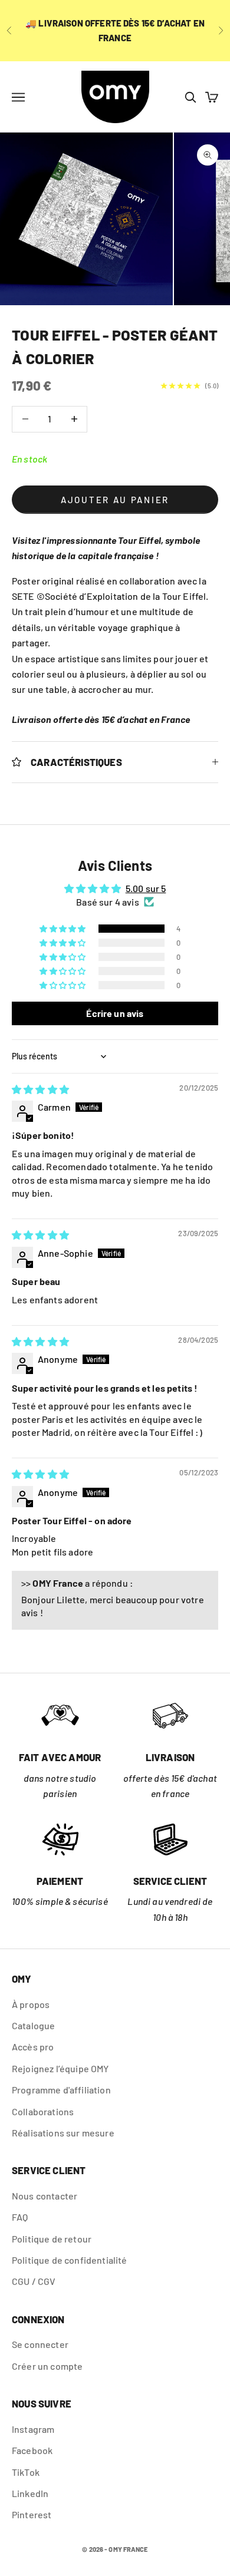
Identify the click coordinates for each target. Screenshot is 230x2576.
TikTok (26, 2472)
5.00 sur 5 (146, 888)
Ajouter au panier (115, 500)
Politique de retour (52, 2239)
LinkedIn (30, 2493)
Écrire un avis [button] (115, 1013)
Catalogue (33, 2025)
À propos (31, 2004)
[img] (40, 1089)
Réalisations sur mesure (63, 2133)
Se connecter (40, 2344)
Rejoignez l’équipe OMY (60, 2068)
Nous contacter (45, 2196)
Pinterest (32, 2514)
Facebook (32, 2450)
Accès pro (33, 2047)
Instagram (33, 2429)
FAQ (20, 2217)
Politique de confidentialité (69, 2260)
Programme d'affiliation (61, 2090)
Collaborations (43, 2111)
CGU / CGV (34, 2281)
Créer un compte (47, 2366)
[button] (63, 929)
